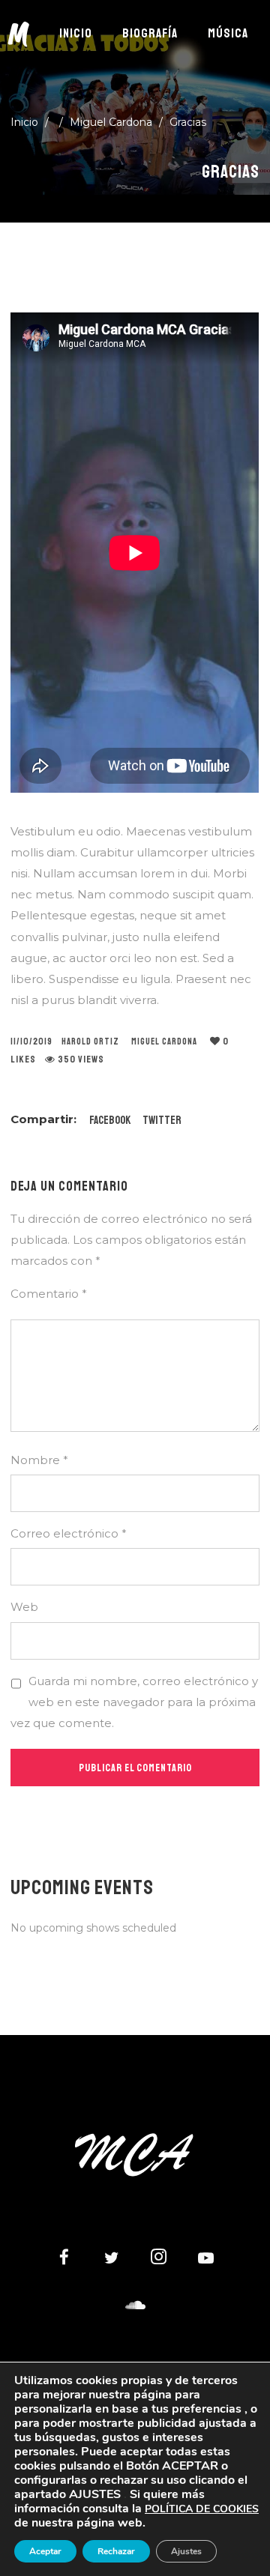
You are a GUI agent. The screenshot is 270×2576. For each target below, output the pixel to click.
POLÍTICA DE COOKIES (202, 2509)
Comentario (49, 1294)
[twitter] (112, 2259)
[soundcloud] (135, 2306)
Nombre (39, 1460)
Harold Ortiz (90, 1042)
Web (24, 1607)
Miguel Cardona (111, 122)
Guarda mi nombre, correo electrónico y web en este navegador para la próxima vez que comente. (134, 1702)
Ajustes (186, 2551)
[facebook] (64, 2259)
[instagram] (159, 2259)
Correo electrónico (69, 1533)
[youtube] (206, 2266)
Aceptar (45, 2551)
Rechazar (116, 2551)
